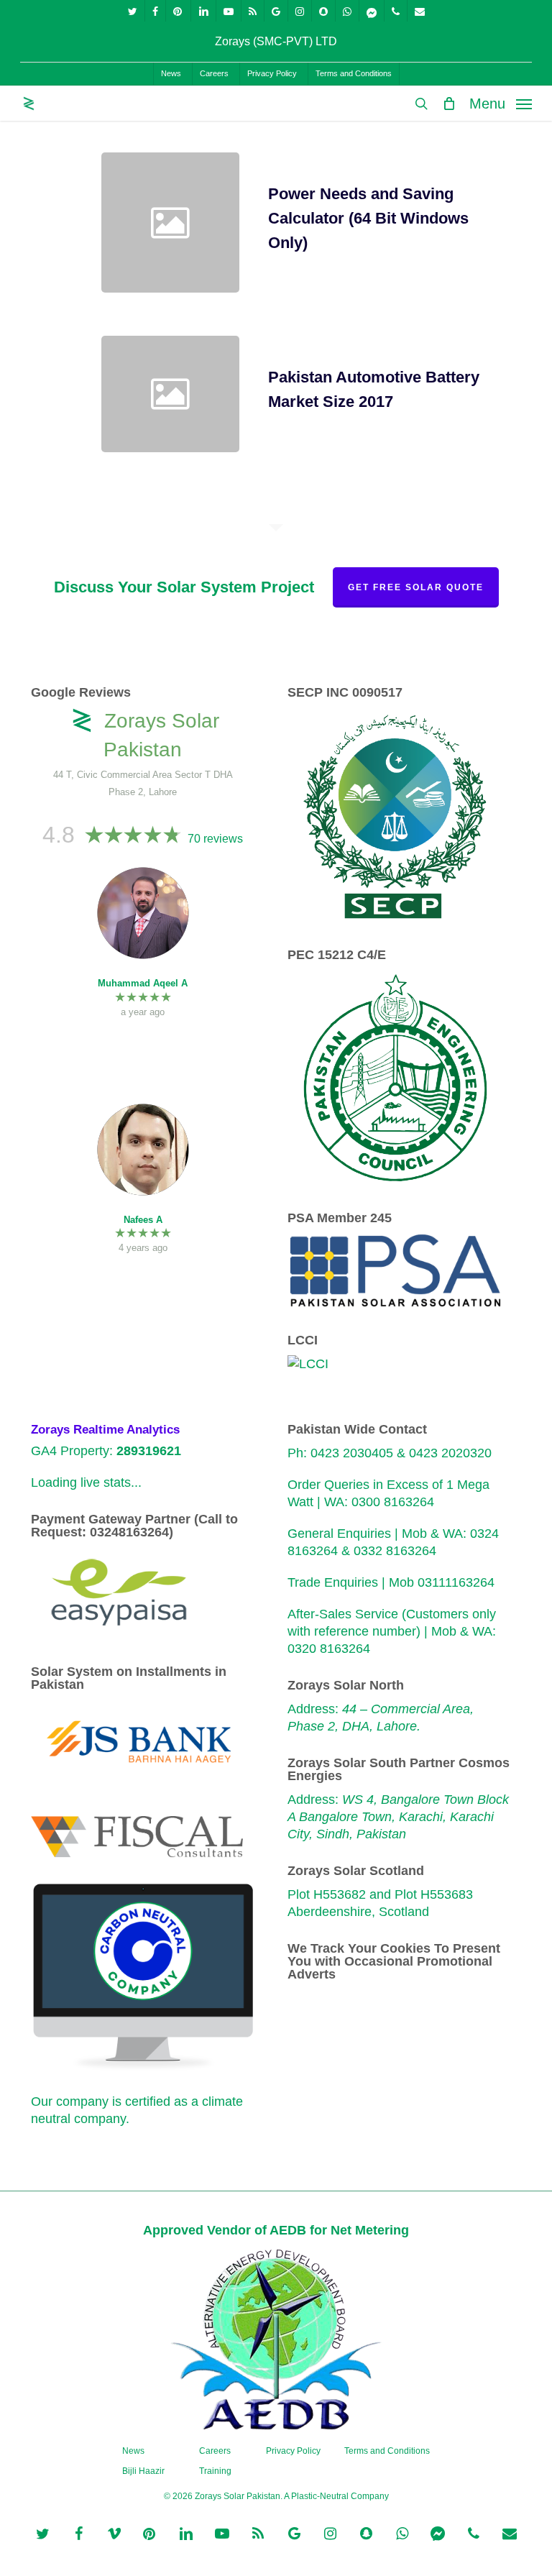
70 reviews (215, 839)
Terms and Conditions (387, 2451)
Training (215, 2471)
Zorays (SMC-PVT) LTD (276, 41)
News (133, 2451)
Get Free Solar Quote (416, 587)
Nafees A (143, 1220)
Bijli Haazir (143, 2471)
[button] (501, 103)
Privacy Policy (293, 2451)
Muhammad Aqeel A (143, 983)
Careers (215, 2451)
